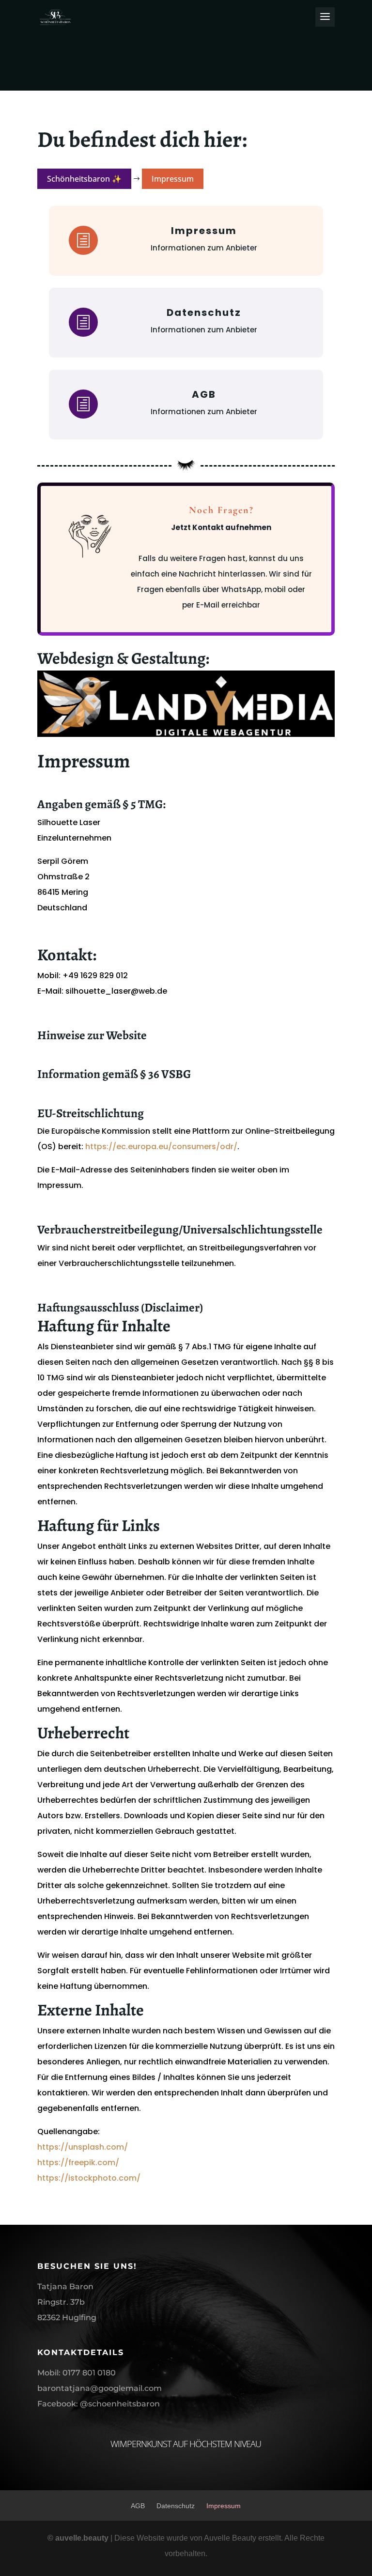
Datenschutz (176, 2506)
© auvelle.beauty (79, 2538)
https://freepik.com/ (78, 2162)
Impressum (224, 2506)
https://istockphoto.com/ (89, 2178)
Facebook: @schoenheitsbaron (99, 2404)
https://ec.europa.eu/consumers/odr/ (161, 1147)
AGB (138, 2506)
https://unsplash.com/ (83, 2147)
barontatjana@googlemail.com (100, 2388)
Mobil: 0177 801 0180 (77, 2373)
